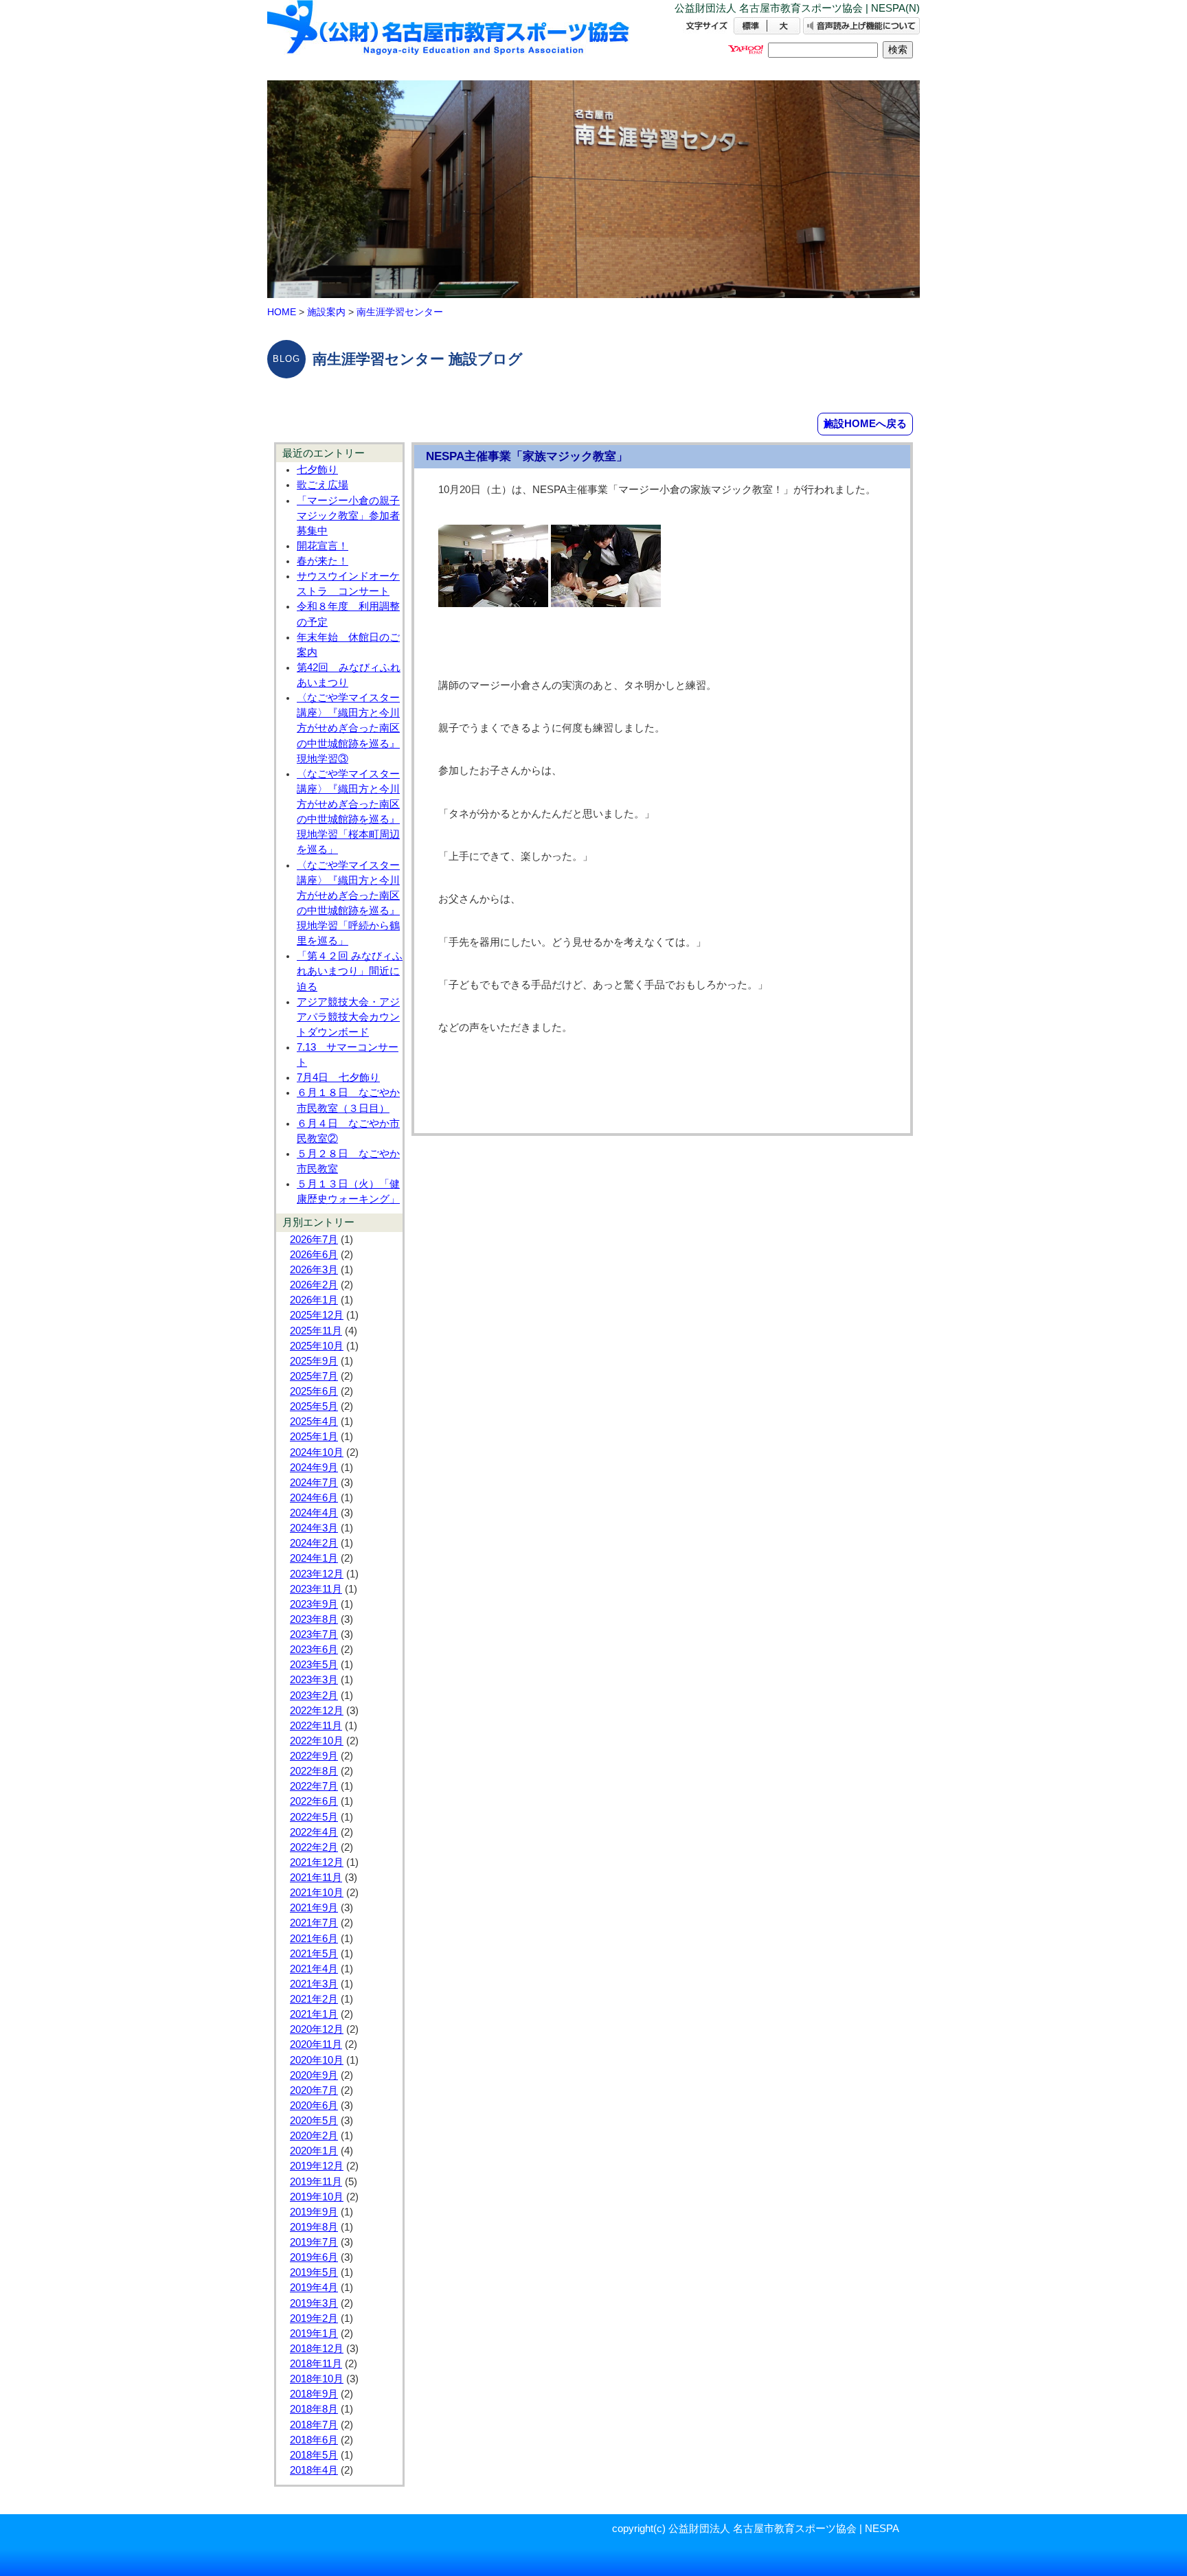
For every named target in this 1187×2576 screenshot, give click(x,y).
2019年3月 (314, 2303)
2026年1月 (314, 1300)
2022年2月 (314, 1847)
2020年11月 (316, 2044)
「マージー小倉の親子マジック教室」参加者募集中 (348, 516)
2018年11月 (316, 2364)
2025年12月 (317, 1315)
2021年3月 (314, 1984)
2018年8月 (314, 2409)
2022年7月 (314, 1786)
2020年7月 (314, 2090)
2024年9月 (314, 1468)
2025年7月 (314, 1376)
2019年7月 (314, 2242)
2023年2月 (314, 1696)
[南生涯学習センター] (449, 39)
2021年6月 (314, 1939)
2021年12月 (317, 1862)
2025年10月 (317, 1346)
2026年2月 (314, 1285)
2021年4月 (314, 1969)
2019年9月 (314, 2212)
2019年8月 (314, 2227)
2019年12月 (317, 2166)
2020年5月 (314, 2121)
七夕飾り (317, 470)
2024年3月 (314, 1528)
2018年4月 (314, 2470)
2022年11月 (316, 1726)
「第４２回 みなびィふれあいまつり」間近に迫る (350, 971)
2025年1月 (314, 1437)
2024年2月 (314, 1543)
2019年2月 (314, 2318)
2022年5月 (314, 1817)
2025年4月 (314, 1422)
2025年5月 (314, 1406)
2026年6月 (314, 1255)
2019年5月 (314, 2272)
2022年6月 (314, 1801)
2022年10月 (317, 1741)
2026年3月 (314, 1270)
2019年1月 (314, 2334)
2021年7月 (314, 1923)
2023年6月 (314, 1650)
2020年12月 (317, 2029)
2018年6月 (314, 2440)
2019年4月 (314, 2288)
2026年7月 (314, 1240)
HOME (282, 312)
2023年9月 (314, 1604)
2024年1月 (314, 1558)
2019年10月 (317, 2197)
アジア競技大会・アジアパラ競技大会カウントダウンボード (348, 1017)
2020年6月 (314, 2106)
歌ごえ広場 (323, 485)
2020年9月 (314, 2075)
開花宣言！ (323, 546)
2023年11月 (316, 1589)
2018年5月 (314, 2455)
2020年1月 (314, 2151)
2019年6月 (314, 2257)
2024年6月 (314, 1498)
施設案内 (326, 312)
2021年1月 (314, 2014)
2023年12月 (317, 1574)
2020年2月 (314, 2136)
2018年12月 (317, 2349)
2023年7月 (314, 1634)
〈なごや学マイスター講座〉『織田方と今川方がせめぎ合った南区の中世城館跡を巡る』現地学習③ (348, 728)
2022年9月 (314, 1756)
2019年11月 (316, 2182)
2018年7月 (314, 2425)
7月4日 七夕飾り (338, 1078)
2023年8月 (314, 1619)
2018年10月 (317, 2379)
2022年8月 (314, 1771)
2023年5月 (314, 1665)
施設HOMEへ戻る (865, 423)
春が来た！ (323, 561)
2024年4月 (314, 1513)
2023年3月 (314, 1680)
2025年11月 (316, 1331)
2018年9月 (314, 2394)
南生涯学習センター (400, 312)
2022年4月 (314, 1832)
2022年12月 (317, 1711)
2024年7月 (314, 1483)
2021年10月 (317, 1893)
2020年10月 (317, 2060)
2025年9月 (314, 1361)
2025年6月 (314, 1391)
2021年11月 (316, 1878)
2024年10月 (317, 1452)
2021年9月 (314, 1908)
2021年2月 (314, 1999)
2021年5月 (314, 1954)
